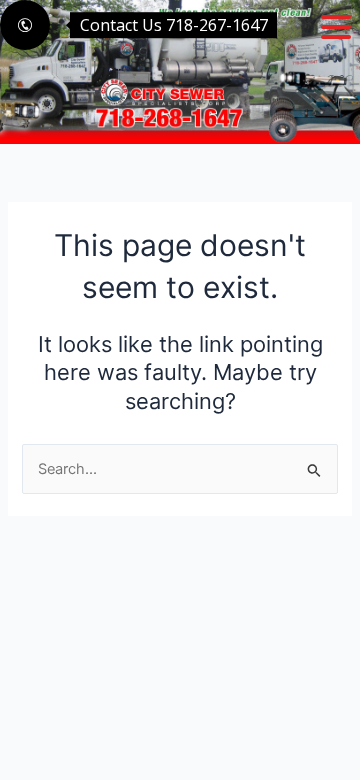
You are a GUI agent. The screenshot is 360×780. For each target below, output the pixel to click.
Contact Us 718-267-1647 (174, 25)
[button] (336, 26)
